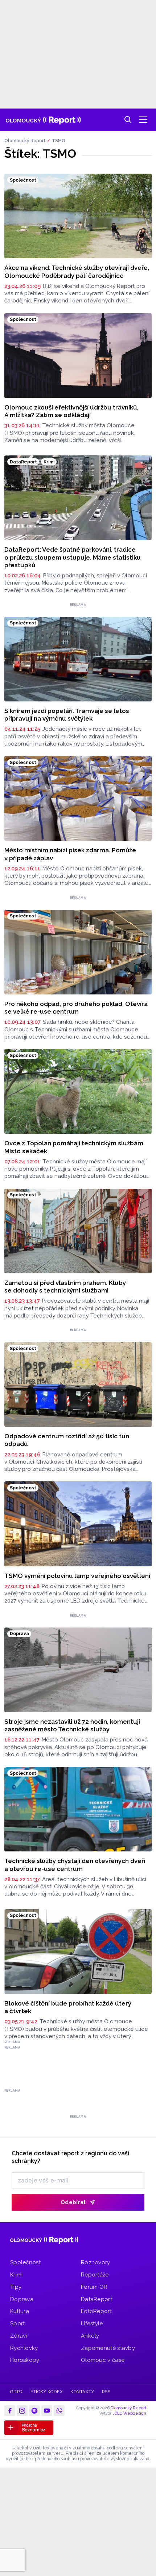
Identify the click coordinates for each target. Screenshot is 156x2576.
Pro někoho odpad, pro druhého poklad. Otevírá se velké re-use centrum (76, 1008)
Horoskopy (25, 2360)
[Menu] (143, 120)
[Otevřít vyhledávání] (128, 120)
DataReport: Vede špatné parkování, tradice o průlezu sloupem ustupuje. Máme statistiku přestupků (73, 557)
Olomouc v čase (103, 2360)
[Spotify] (34, 2411)
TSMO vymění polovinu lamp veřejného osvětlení (77, 1576)
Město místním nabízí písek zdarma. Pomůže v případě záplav (70, 854)
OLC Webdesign (130, 2413)
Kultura (20, 2311)
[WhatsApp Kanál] (59, 2411)
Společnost (25, 2262)
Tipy (16, 2287)
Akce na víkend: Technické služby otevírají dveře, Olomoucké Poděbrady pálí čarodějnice (77, 271)
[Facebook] (10, 2411)
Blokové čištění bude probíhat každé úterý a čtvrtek (68, 2007)
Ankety (90, 2336)
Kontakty (82, 2392)
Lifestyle (92, 2324)
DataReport (97, 2299)
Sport (18, 2324)
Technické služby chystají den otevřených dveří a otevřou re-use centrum (75, 1865)
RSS (106, 2392)
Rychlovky (24, 2348)
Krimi (17, 2275)
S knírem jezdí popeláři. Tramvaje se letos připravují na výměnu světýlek (67, 715)
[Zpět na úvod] (43, 120)
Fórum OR (94, 2287)
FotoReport (96, 2311)
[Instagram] (22, 2411)
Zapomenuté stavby (108, 2348)
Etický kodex (47, 2392)
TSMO (59, 141)
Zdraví (19, 2336)
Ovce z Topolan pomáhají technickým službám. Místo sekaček (75, 1147)
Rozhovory (96, 2262)
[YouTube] (47, 2411)
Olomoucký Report (25, 141)
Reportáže (95, 2275)
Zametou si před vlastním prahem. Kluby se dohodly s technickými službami (65, 1287)
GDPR (17, 2392)
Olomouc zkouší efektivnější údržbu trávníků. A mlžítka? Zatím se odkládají (71, 411)
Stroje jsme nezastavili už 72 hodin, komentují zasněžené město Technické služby (72, 1725)
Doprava (22, 2299)
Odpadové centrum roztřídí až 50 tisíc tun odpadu (67, 1440)
